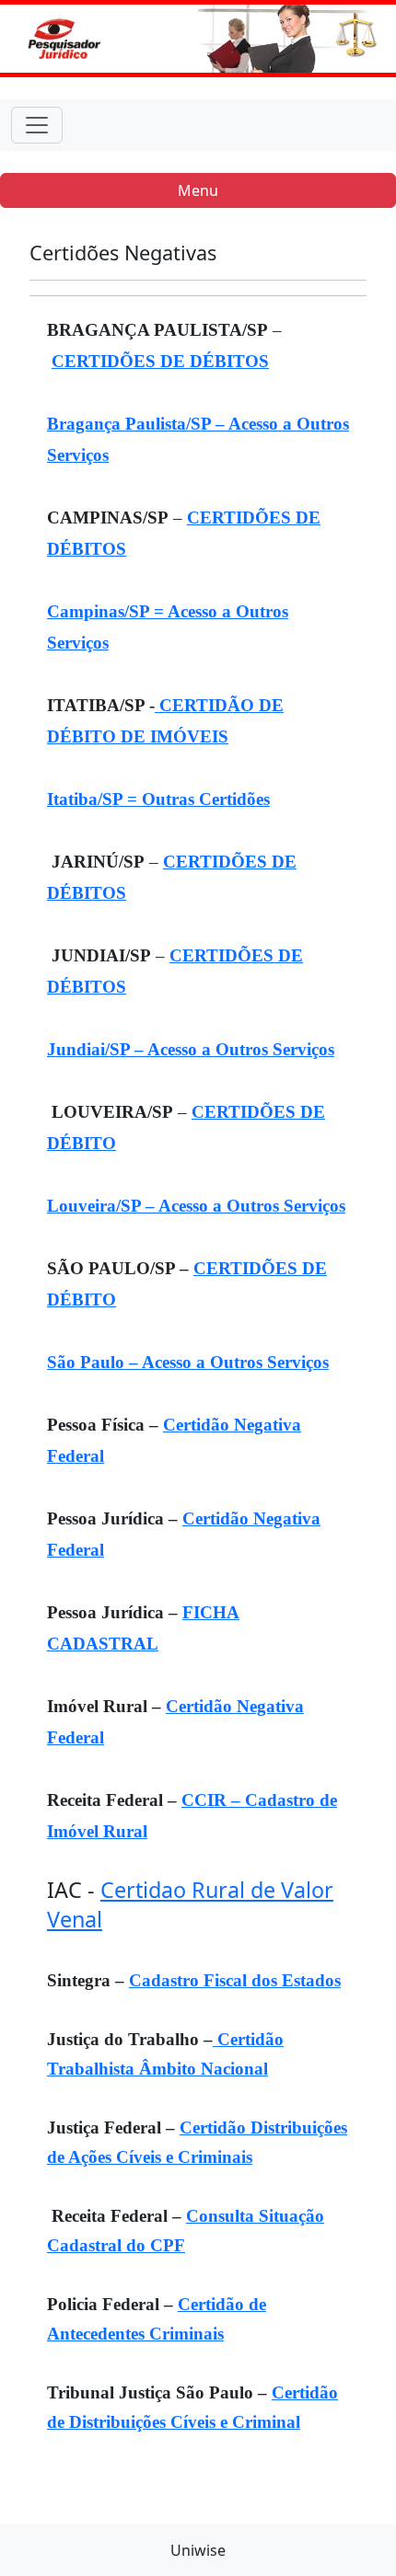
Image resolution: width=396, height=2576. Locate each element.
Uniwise (198, 2550)
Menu (198, 190)
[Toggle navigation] (37, 125)
